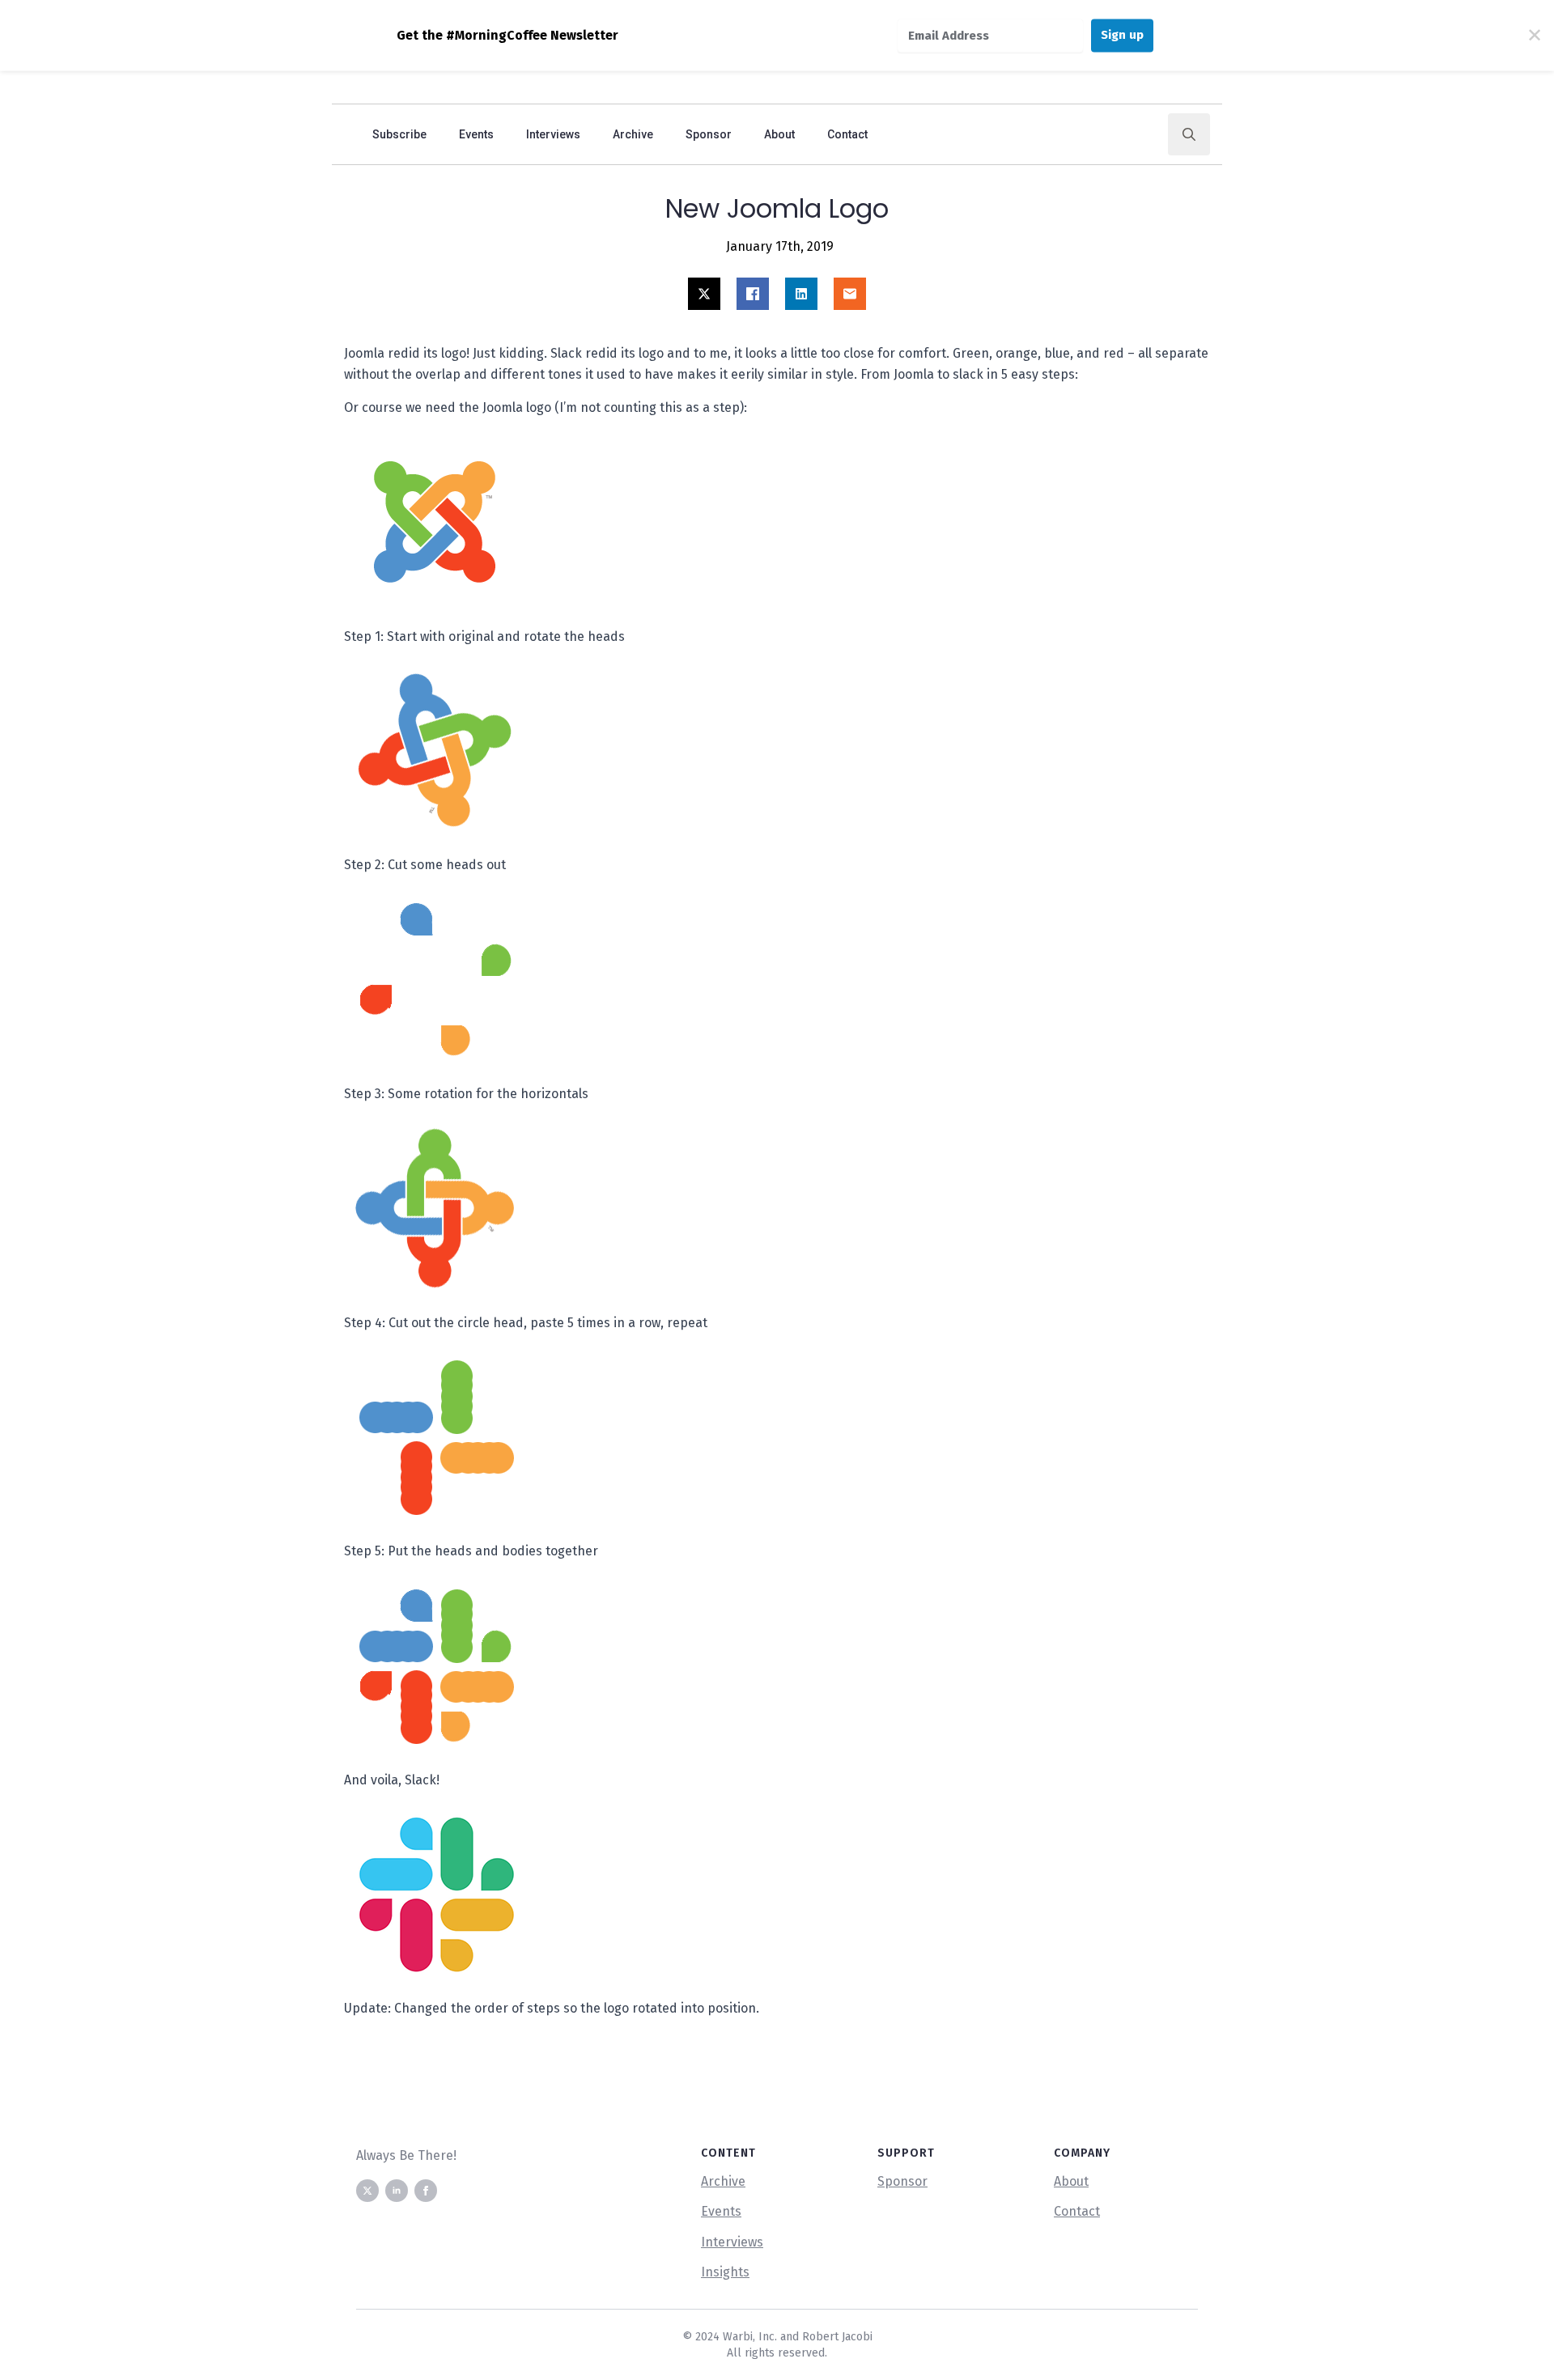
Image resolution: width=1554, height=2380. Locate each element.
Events (476, 134)
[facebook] (426, 2191)
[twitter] (367, 2191)
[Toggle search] (1189, 134)
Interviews (553, 134)
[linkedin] (397, 2191)
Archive (633, 134)
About (779, 134)
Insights (725, 2272)
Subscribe (399, 134)
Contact (847, 134)
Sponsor (709, 134)
